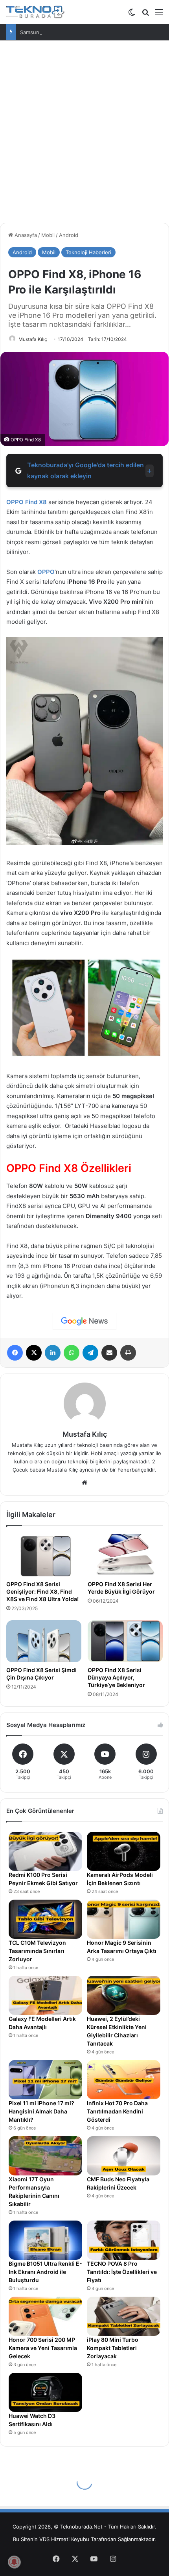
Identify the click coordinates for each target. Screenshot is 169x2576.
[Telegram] (90, 1353)
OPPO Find (22, 502)
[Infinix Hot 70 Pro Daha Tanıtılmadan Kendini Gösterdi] (124, 2080)
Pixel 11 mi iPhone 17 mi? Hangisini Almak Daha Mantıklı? (41, 2111)
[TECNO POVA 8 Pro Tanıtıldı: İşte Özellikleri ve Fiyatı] (124, 2240)
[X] (34, 1353)
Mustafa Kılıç (33, 339)
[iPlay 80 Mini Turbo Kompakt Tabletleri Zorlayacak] (124, 2316)
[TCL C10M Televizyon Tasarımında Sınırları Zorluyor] (45, 1919)
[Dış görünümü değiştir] (132, 15)
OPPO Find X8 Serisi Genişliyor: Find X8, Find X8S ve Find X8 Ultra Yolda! (42, 1591)
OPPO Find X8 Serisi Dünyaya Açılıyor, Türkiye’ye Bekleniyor (116, 1677)
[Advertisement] (84, 129)
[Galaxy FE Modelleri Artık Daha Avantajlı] (45, 1995)
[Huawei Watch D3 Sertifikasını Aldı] (45, 2392)
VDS (44, 2539)
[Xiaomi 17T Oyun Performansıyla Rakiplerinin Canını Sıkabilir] (45, 2156)
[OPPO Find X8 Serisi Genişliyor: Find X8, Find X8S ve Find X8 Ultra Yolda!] (44, 1555)
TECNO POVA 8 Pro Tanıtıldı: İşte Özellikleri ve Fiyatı (122, 2272)
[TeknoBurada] (35, 12)
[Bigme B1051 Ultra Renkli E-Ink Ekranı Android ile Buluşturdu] (45, 2240)
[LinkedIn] (53, 1353)
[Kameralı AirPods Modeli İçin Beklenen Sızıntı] (124, 1851)
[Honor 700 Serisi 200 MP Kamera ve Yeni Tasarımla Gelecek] (45, 2316)
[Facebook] (15, 1353)
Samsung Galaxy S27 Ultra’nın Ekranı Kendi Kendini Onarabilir (94, 32)
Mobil (48, 235)
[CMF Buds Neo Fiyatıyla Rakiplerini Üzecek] (124, 2156)
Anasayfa (25, 235)
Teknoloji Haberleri (88, 252)
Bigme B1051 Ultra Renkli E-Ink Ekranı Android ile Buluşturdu (45, 2272)
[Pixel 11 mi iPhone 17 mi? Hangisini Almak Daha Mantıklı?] (45, 2080)
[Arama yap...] (145, 15)
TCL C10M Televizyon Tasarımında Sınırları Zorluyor (37, 1951)
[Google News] (84, 1321)
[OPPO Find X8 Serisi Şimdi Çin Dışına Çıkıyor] (44, 1641)
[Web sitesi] (84, 1483)
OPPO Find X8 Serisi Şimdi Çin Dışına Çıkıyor (41, 1674)
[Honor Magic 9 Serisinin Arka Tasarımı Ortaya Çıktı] (124, 1919)
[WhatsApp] (72, 1353)
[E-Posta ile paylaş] (109, 1353)
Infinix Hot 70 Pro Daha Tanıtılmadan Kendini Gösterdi (117, 2111)
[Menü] (159, 15)
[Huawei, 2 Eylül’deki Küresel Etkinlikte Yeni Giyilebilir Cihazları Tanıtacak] (124, 1995)
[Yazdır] (128, 1353)
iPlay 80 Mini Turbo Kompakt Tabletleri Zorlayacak (113, 2348)
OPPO (46, 572)
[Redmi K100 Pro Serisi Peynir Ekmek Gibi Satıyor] (45, 1851)
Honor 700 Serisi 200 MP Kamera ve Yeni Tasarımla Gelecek (43, 2348)
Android (69, 235)
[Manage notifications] (14, 2562)
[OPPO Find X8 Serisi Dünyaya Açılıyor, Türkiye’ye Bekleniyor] (125, 1641)
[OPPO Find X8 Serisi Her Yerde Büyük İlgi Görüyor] (125, 1555)
